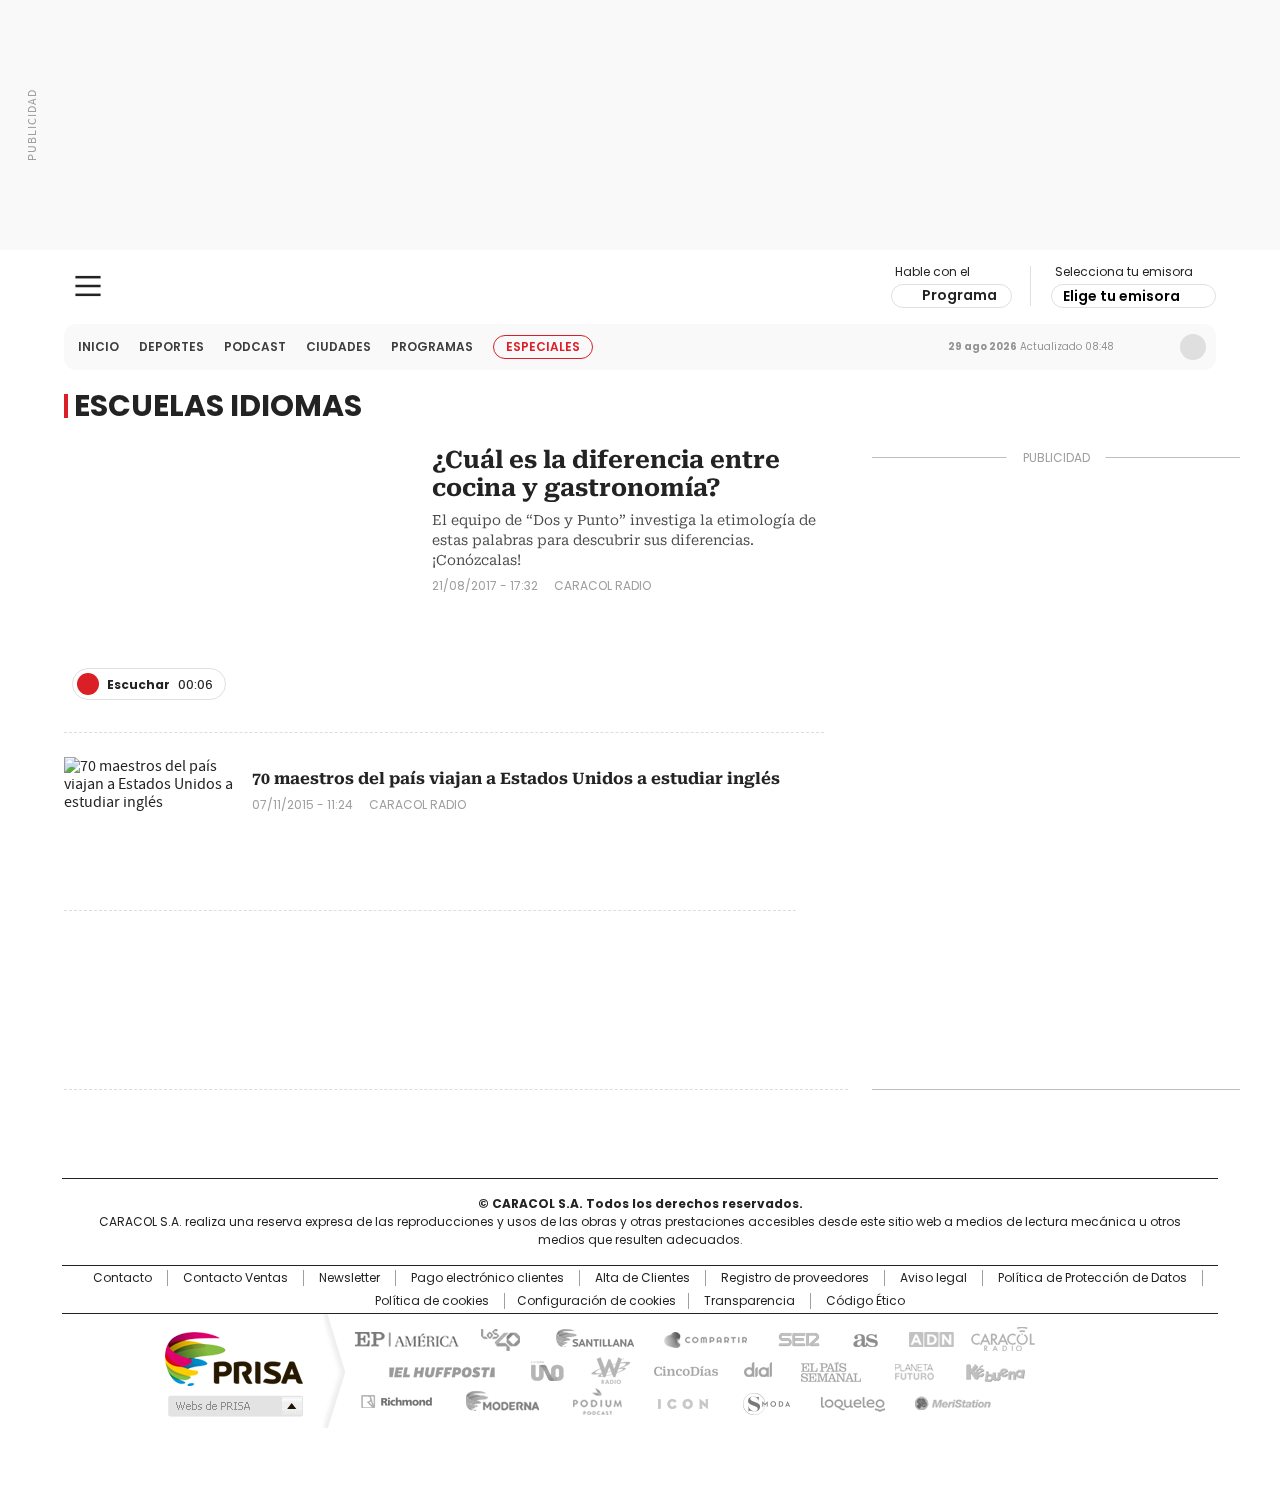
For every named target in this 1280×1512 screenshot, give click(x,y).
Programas (432, 346)
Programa (959, 295)
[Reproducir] (88, 684)
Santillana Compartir (697, 1338)
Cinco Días (679, 1370)
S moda (763, 1398)
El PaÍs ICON (677, 1398)
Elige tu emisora (1121, 296)
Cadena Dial (753, 1370)
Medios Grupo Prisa (233, 1406)
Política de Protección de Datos (1092, 1278)
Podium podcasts (591, 1398)
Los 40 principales (492, 1338)
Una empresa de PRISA (234, 1357)
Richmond (396, 1398)
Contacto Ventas (235, 1278)
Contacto (122, 1278)
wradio (601, 1370)
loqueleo (851, 1398)
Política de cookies (432, 1301)
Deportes (171, 346)
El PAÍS (404, 1338)
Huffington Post (434, 1370)
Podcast (255, 346)
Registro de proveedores (795, 1278)
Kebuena (993, 1370)
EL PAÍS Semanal (825, 1370)
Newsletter (1151, 347)
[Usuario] (1193, 347)
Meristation (950, 1398)
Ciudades (338, 346)
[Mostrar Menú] (88, 286)
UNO (540, 1370)
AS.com (861, 1338)
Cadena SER (793, 1338)
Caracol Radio (640, 287)
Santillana (586, 1338)
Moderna (497, 1398)
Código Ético (865, 1301)
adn (927, 1338)
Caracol (1001, 1338)
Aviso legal (933, 1278)
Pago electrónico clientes (487, 1278)
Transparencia (749, 1301)
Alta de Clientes (642, 1278)
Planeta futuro (909, 1370)
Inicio (98, 346)
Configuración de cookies (596, 1301)
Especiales (543, 346)
